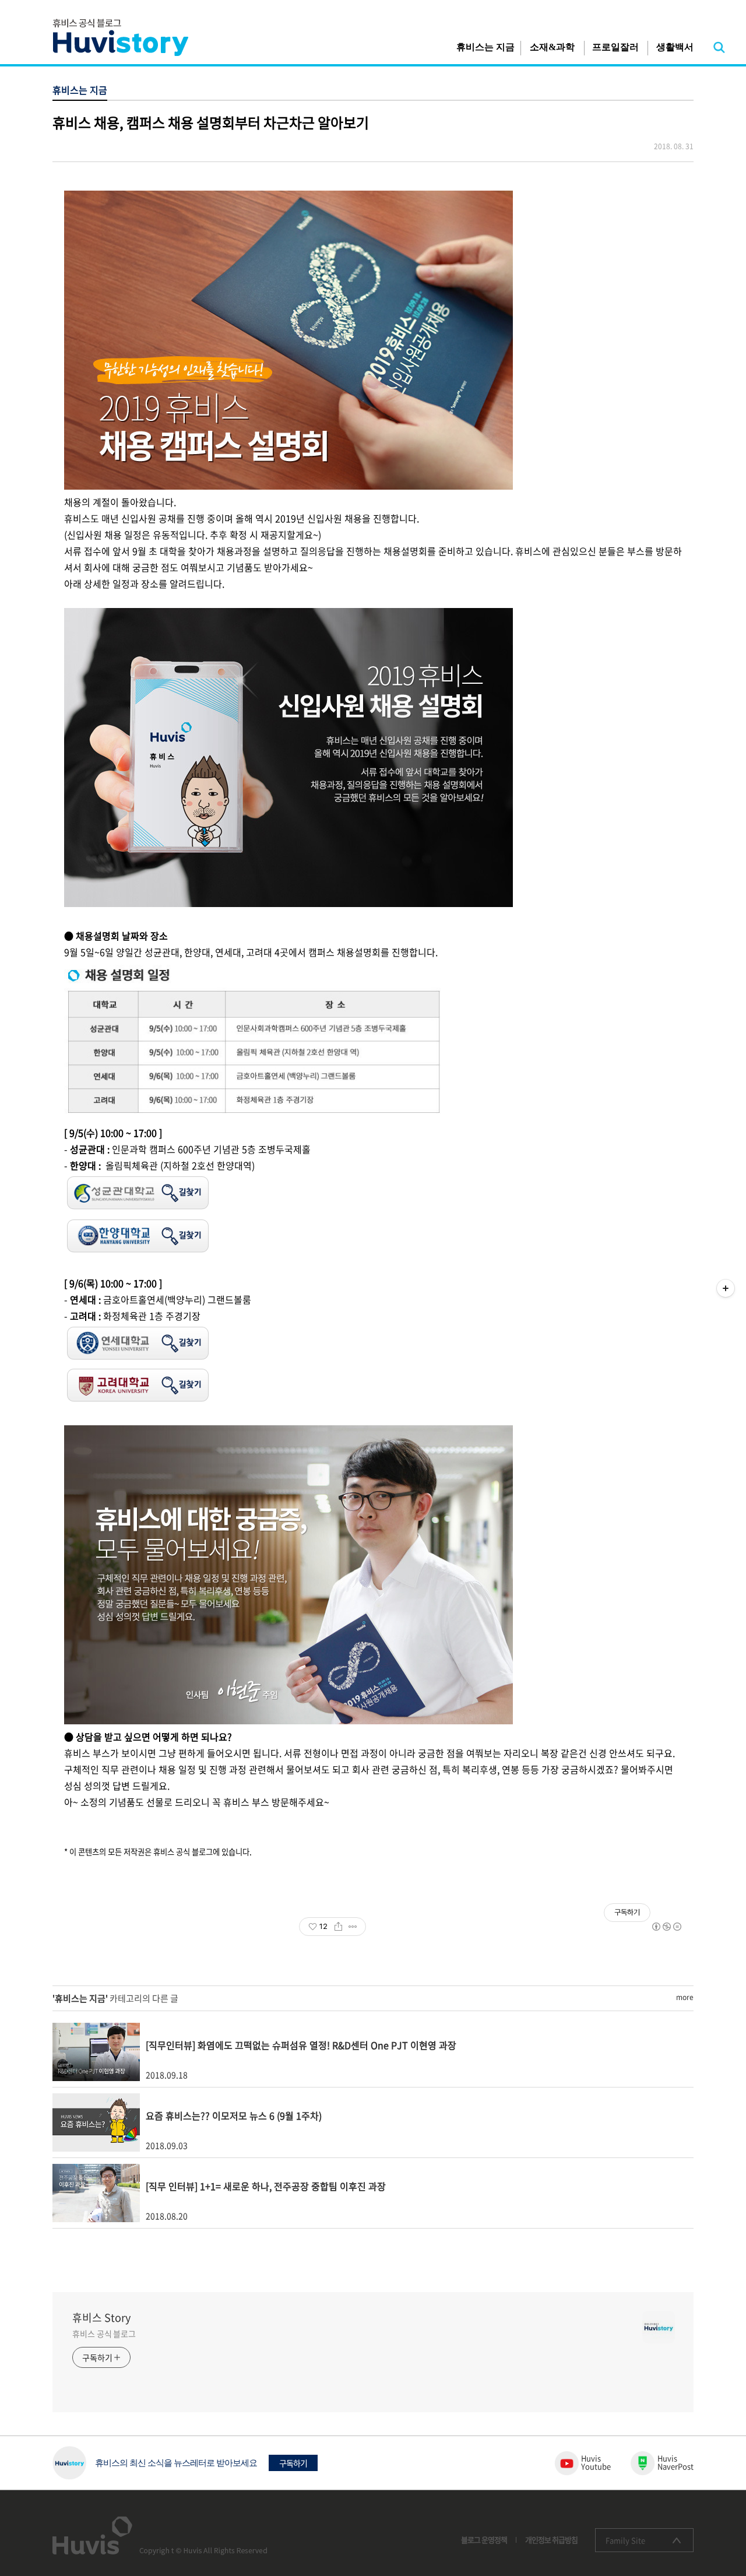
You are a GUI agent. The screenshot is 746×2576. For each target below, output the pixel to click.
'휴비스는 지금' (80, 1998)
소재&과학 (552, 47)
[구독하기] (726, 1288)
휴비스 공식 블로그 (104, 2333)
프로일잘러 (615, 47)
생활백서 (675, 47)
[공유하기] (338, 1927)
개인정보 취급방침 (551, 2540)
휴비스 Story (101, 2318)
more (685, 1997)
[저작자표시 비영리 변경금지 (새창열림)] (666, 1927)
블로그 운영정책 (484, 2540)
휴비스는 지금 (485, 47)
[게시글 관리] (353, 1927)
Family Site (625, 2540)
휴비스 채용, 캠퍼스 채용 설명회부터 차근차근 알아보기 (211, 122)
